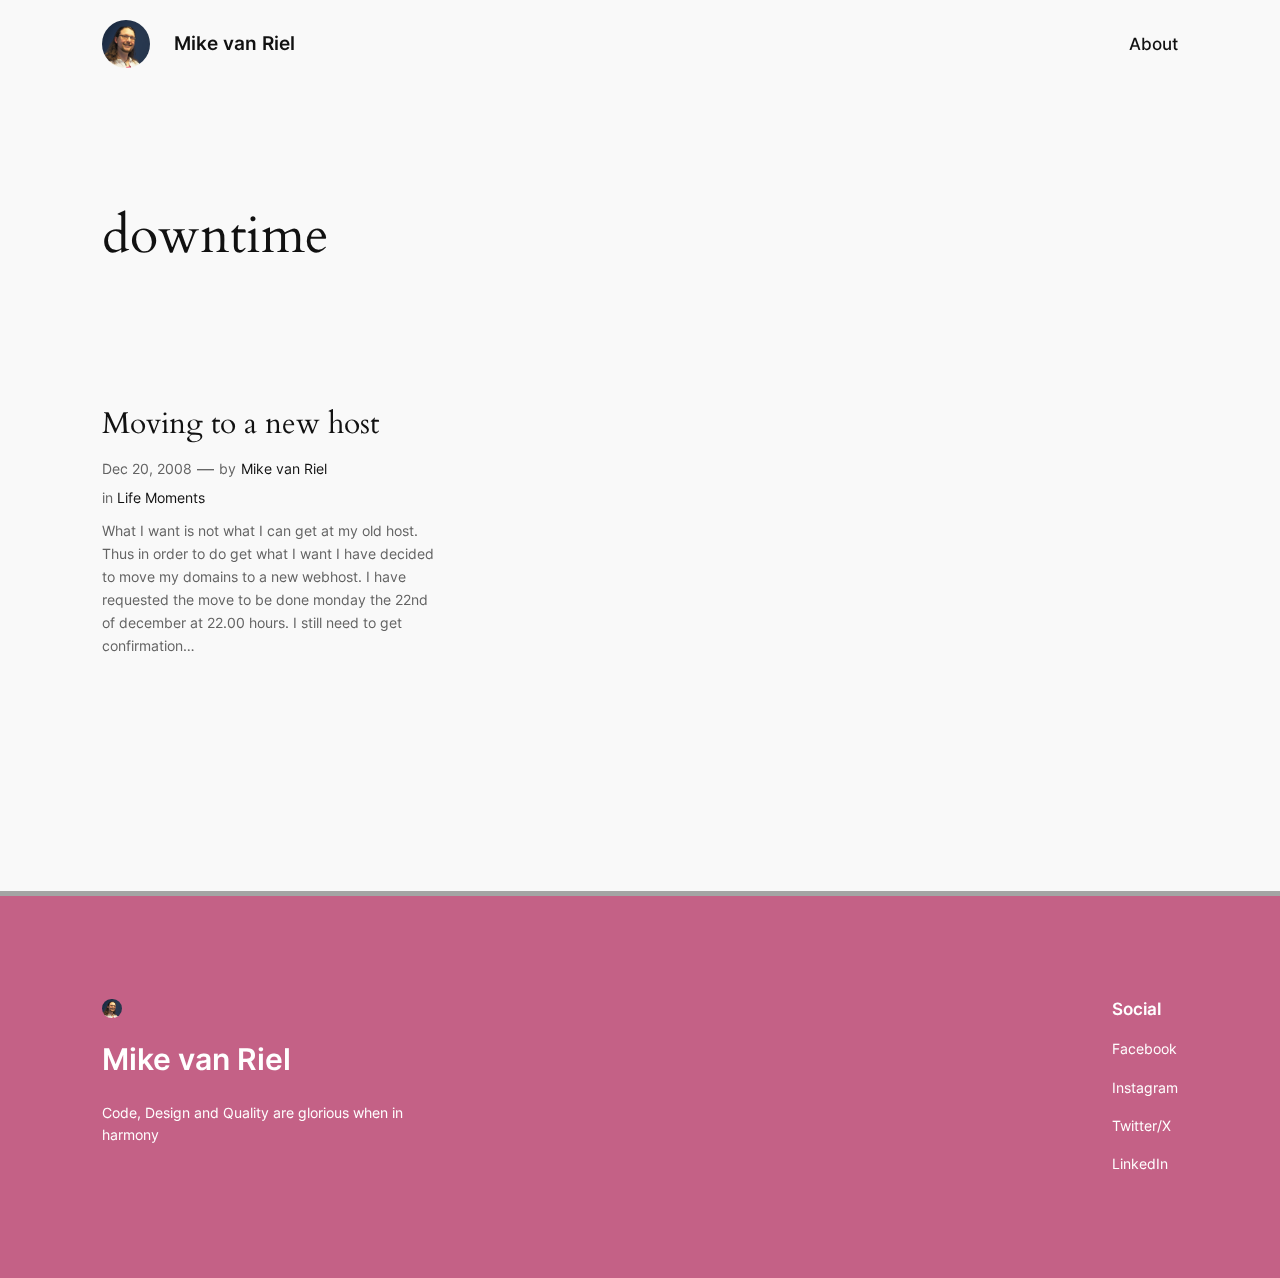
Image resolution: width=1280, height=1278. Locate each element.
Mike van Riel (234, 43)
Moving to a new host (240, 425)
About (1153, 44)
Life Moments (161, 497)
